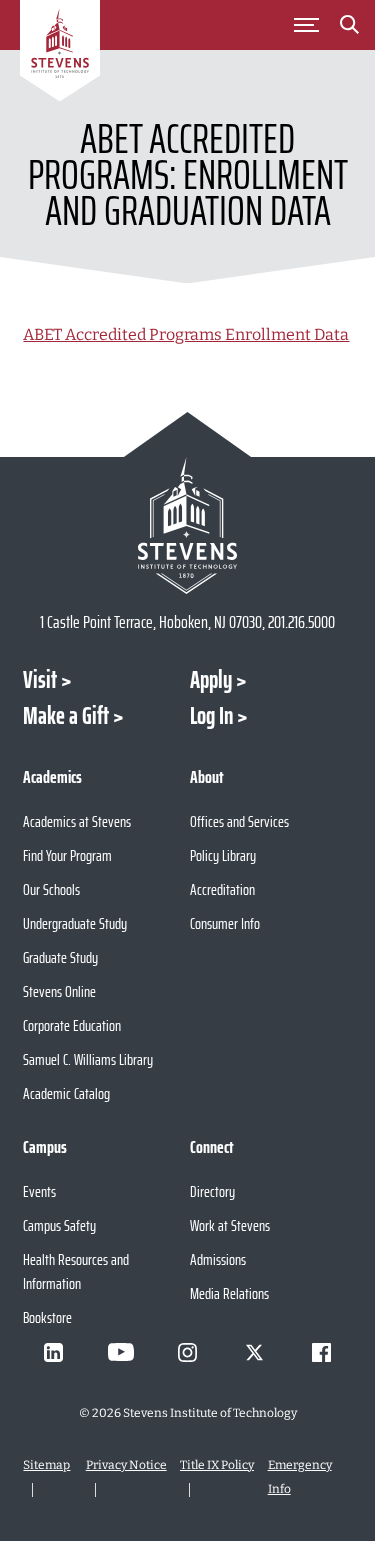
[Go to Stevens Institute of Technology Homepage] (187, 525)
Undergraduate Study (75, 923)
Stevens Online (59, 991)
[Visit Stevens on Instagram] (188, 1352)
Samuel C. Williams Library (88, 1059)
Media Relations (229, 1293)
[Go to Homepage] (60, 54)
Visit (40, 680)
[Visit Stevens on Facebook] (322, 1352)
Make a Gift (66, 716)
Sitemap (46, 1465)
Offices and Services (239, 821)
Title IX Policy (217, 1465)
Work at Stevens (230, 1225)
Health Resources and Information (76, 1271)
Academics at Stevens (77, 821)
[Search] (349, 28)
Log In (211, 716)
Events (39, 1191)
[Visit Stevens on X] (255, 1352)
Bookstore (47, 1317)
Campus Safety (59, 1225)
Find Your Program (67, 855)
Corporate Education (72, 1025)
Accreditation (222, 889)
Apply (211, 680)
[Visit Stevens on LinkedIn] (54, 1352)
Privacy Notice (126, 1465)
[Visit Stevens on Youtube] (121, 1352)
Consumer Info (225, 923)
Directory (212, 1191)
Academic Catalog (66, 1093)
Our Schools (51, 889)
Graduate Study (60, 957)
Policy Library (223, 855)
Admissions (218, 1259)
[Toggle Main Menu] (306, 25)
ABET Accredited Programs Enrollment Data (186, 334)
